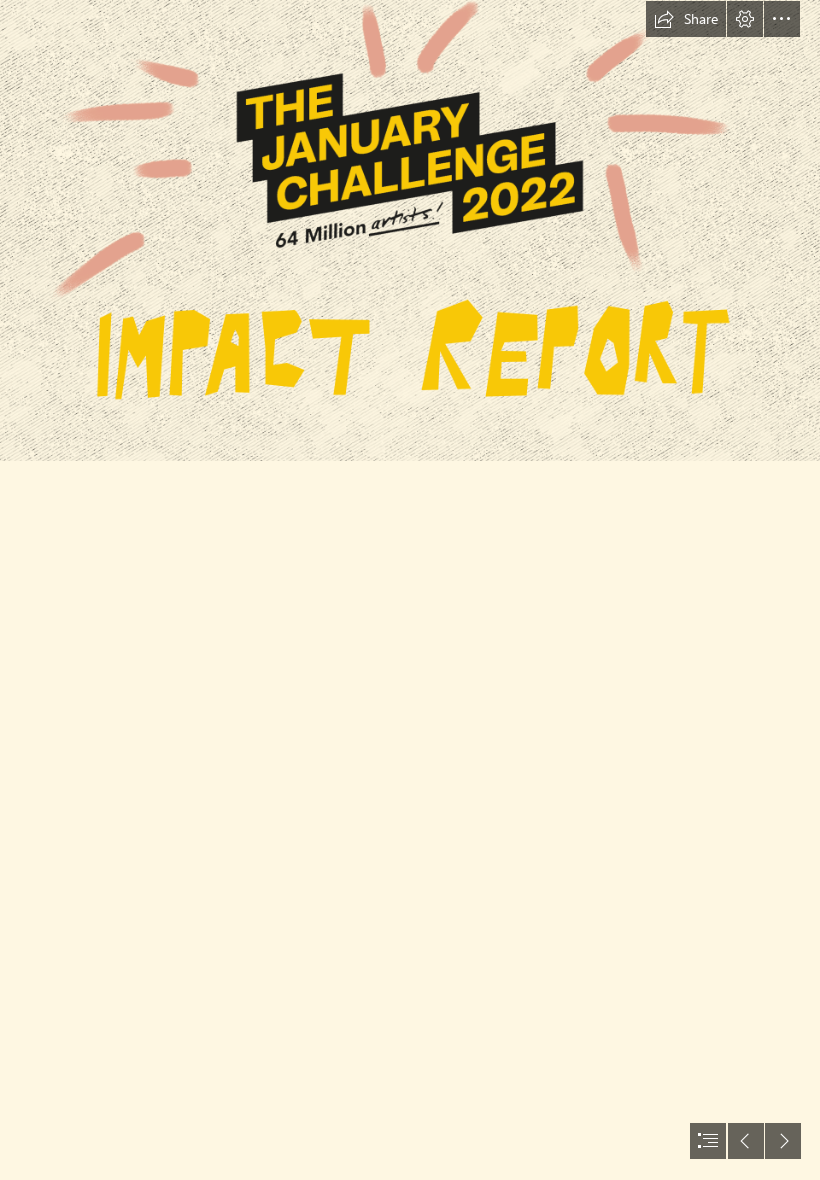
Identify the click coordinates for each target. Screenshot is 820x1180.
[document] (410, 590)
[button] (686, 19)
